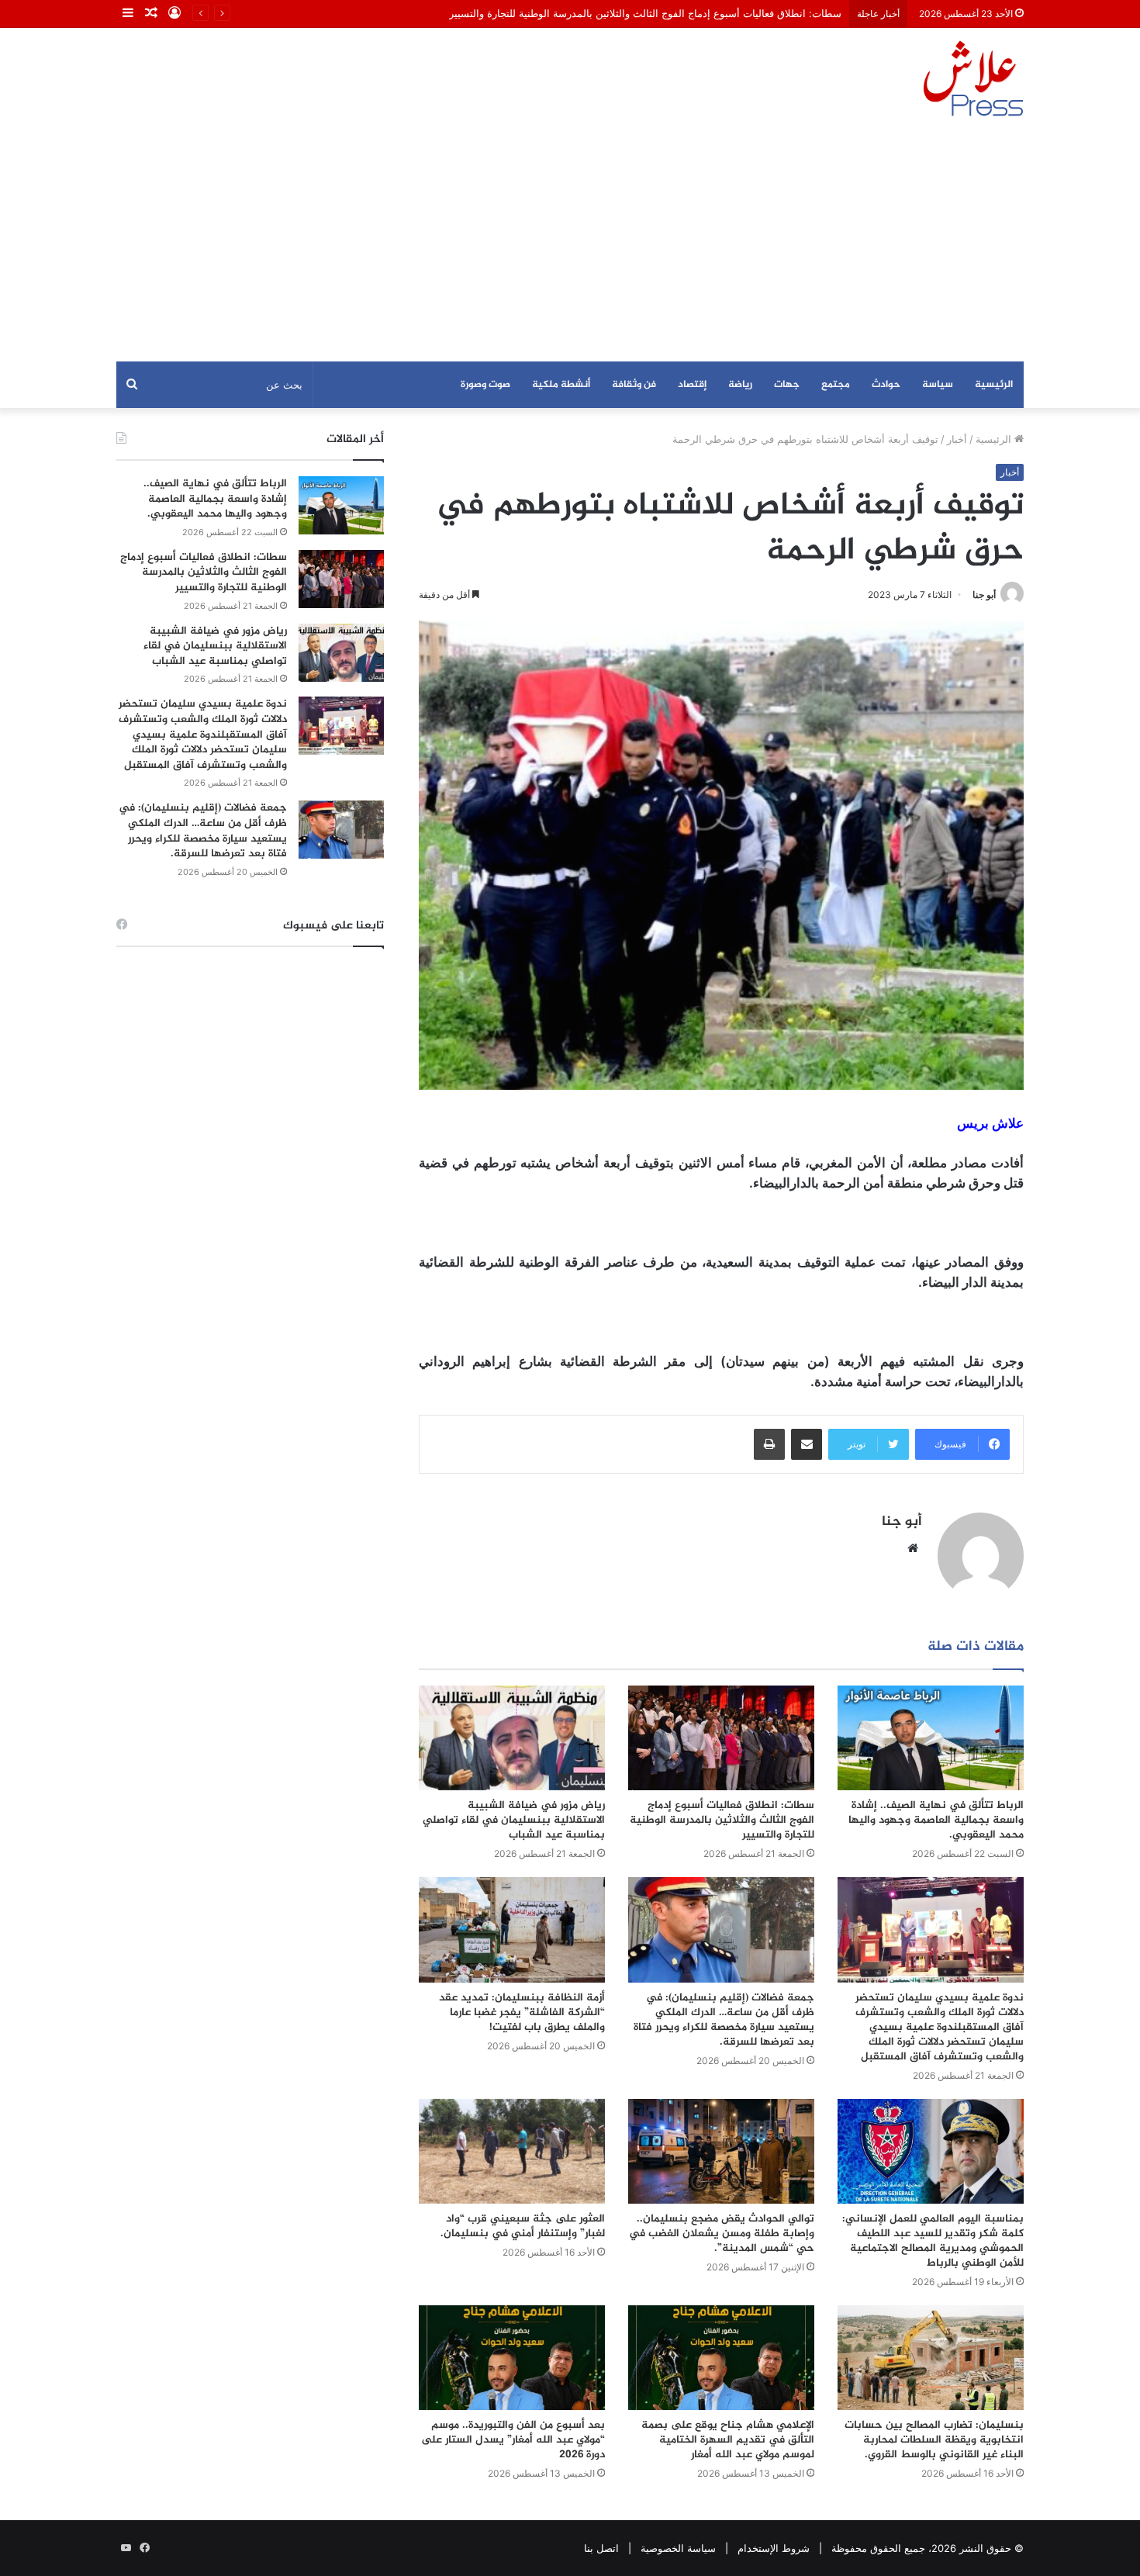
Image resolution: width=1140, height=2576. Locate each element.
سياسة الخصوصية (678, 2548)
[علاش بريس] (973, 78)
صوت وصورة (485, 385)
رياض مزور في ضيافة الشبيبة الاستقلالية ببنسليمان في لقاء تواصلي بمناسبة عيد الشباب (514, 1820)
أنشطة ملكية (561, 385)
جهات (787, 385)
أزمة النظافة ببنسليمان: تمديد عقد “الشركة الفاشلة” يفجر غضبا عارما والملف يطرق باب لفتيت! (522, 2012)
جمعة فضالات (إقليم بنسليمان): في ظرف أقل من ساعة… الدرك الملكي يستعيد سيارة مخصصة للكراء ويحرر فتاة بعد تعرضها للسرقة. (724, 2020)
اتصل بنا (601, 2548)
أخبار (957, 439)
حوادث (886, 385)
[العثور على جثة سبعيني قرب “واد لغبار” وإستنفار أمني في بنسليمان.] (512, 2151)
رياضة (740, 385)
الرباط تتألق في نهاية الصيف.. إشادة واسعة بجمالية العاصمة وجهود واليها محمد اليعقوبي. (936, 1820)
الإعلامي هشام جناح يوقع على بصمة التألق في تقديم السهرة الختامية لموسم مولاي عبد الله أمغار (728, 2440)
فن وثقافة (634, 385)
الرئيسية (994, 385)
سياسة (938, 385)
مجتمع (836, 385)
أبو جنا (984, 595)
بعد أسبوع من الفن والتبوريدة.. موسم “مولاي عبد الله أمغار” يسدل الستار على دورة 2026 (513, 2440)
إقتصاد (692, 385)
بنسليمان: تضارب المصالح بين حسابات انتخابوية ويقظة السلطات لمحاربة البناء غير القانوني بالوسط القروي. (934, 2440)
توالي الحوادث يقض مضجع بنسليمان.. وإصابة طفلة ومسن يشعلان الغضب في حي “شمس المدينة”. (722, 2234)
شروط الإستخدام (774, 2548)
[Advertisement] (570, 245)
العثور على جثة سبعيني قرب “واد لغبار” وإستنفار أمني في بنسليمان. (523, 2226)
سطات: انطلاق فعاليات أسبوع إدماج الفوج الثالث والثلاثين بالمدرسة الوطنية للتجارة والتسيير (645, 13)
